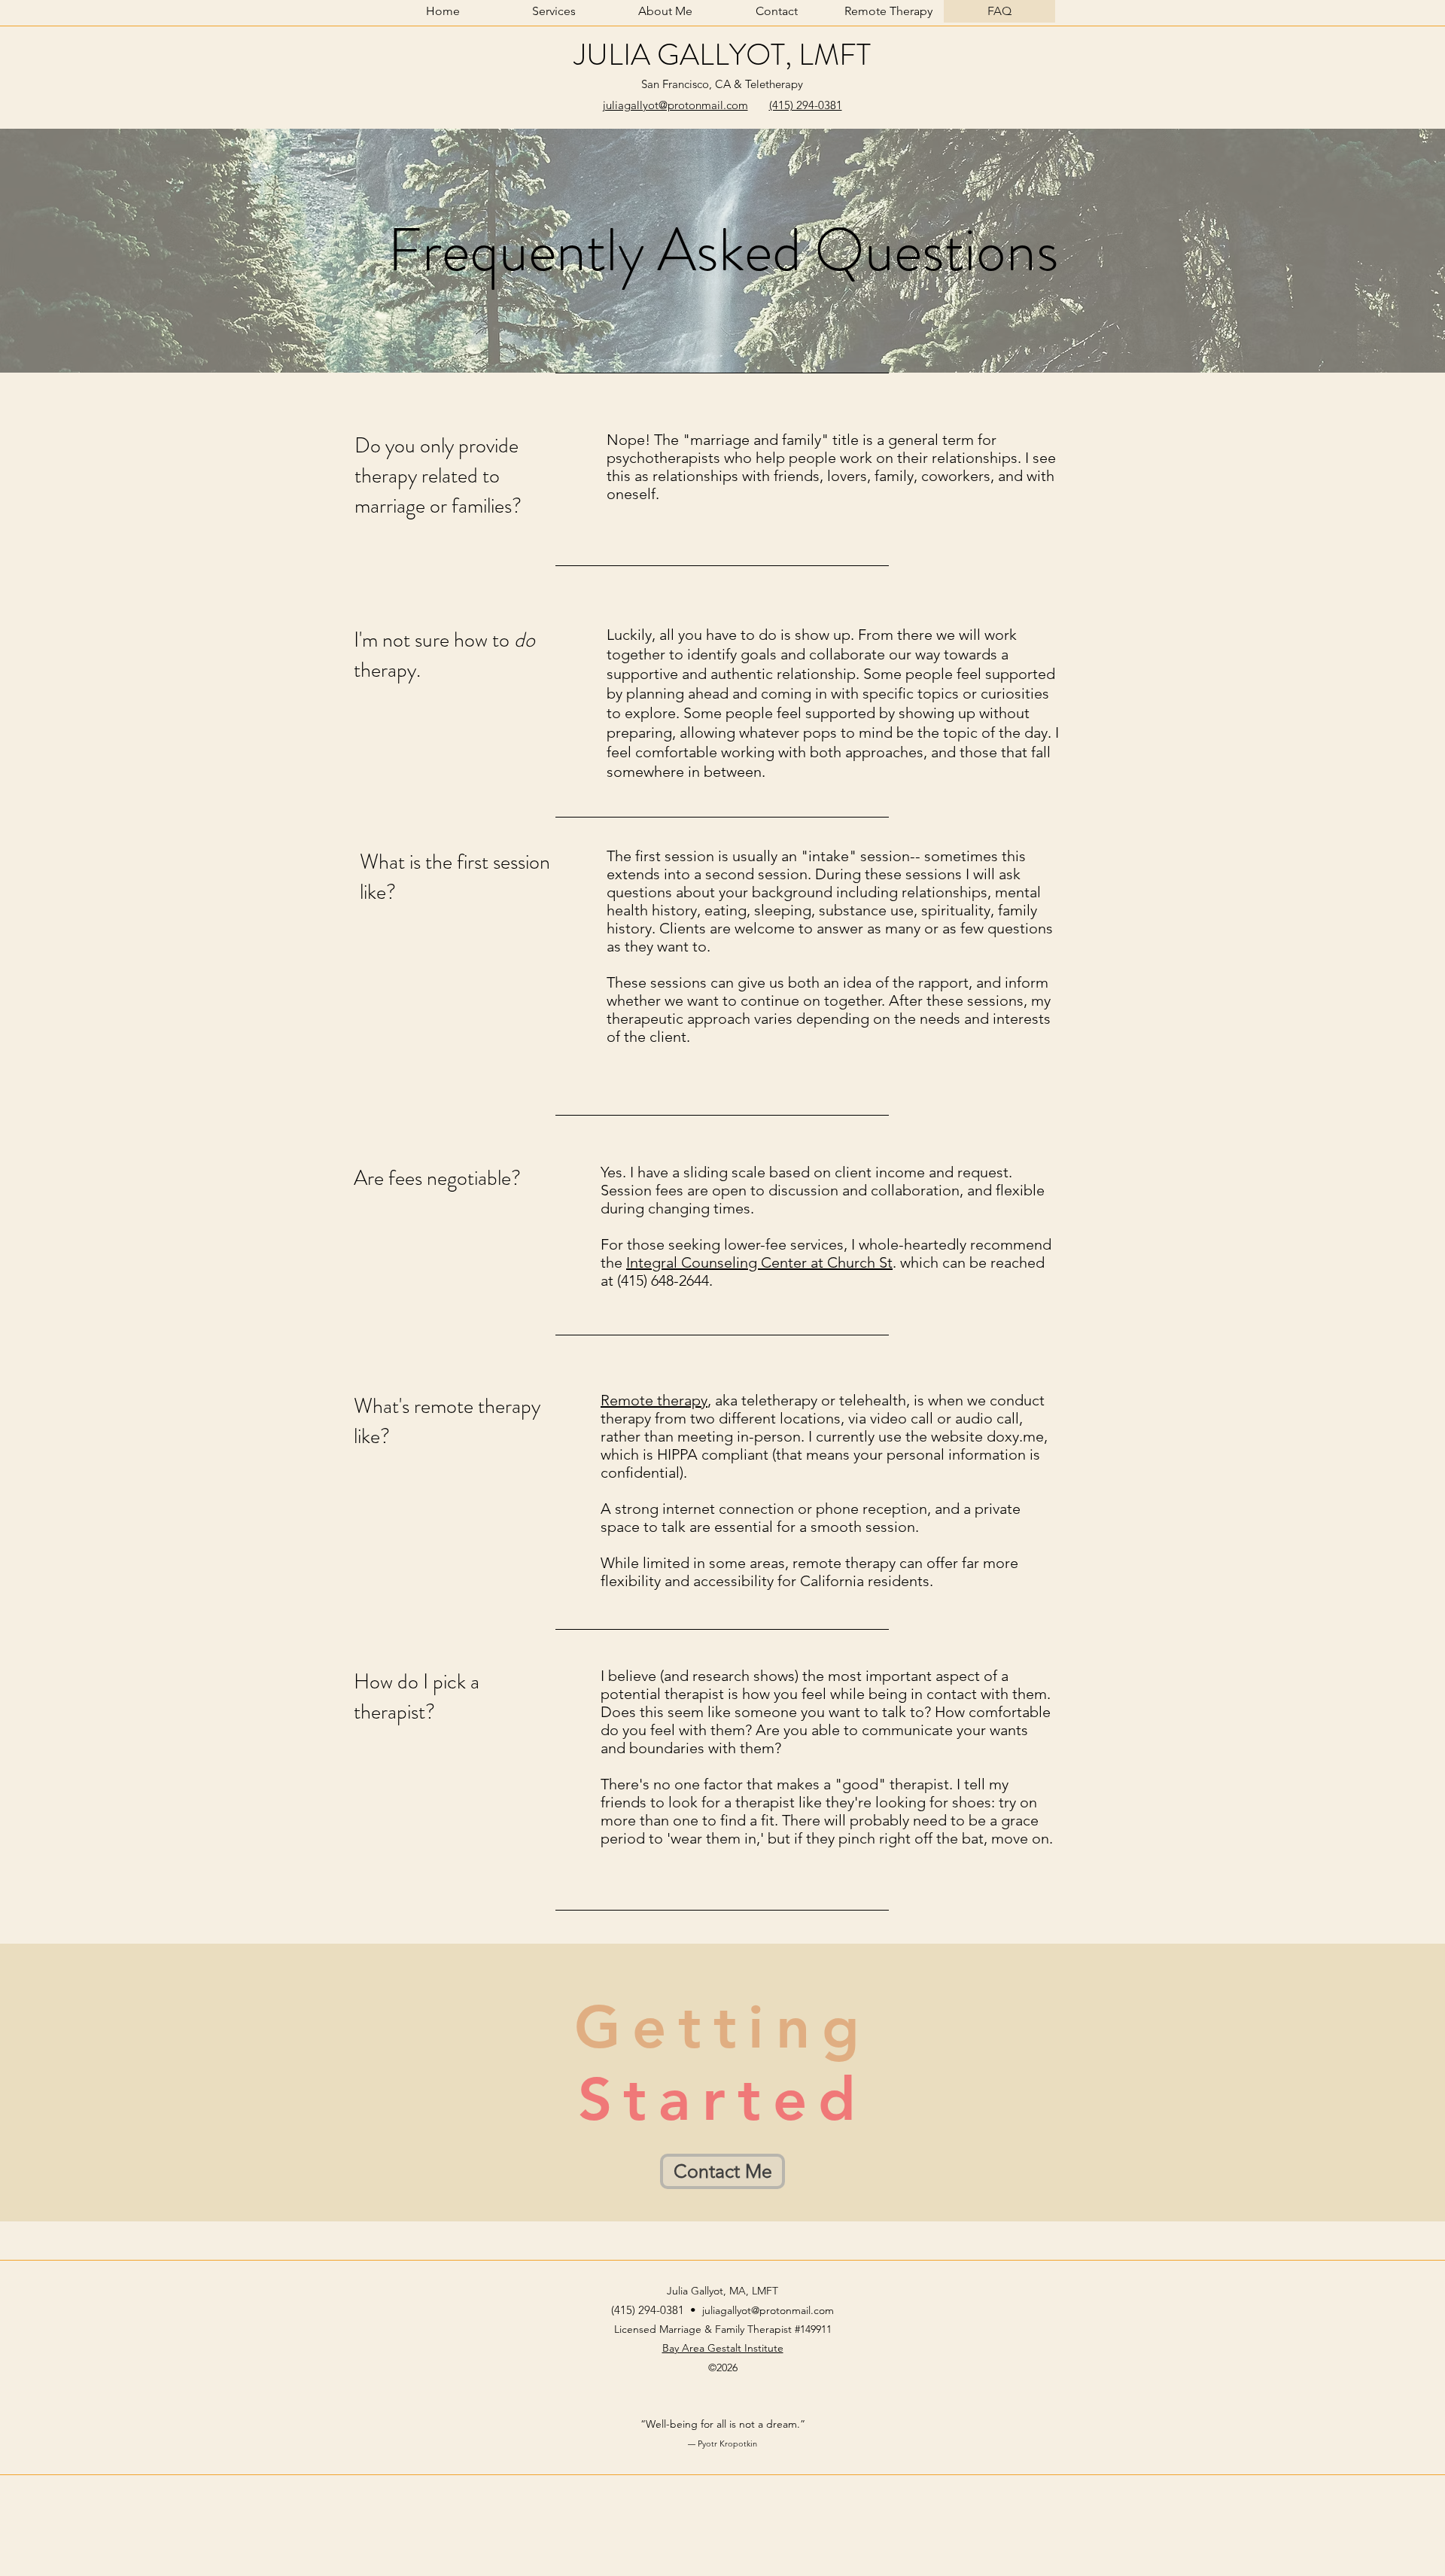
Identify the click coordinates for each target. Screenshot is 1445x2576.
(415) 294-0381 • (657, 2310)
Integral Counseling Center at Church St (759, 1262)
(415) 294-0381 (806, 105)
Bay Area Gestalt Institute (723, 2348)
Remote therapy (654, 1400)
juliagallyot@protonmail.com (675, 105)
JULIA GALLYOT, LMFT (722, 55)
